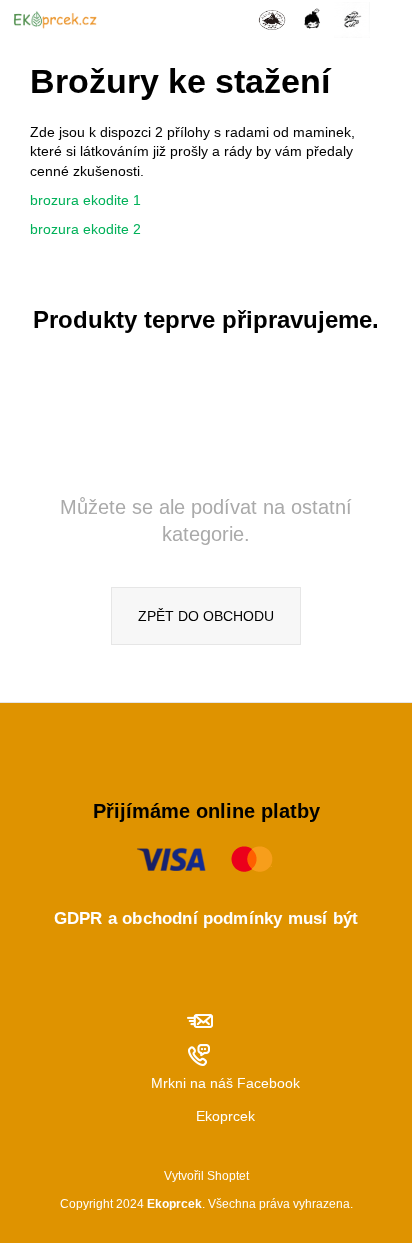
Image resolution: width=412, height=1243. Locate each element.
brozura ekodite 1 (85, 200)
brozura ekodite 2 (85, 229)
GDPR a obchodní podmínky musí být (206, 918)
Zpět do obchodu (206, 616)
